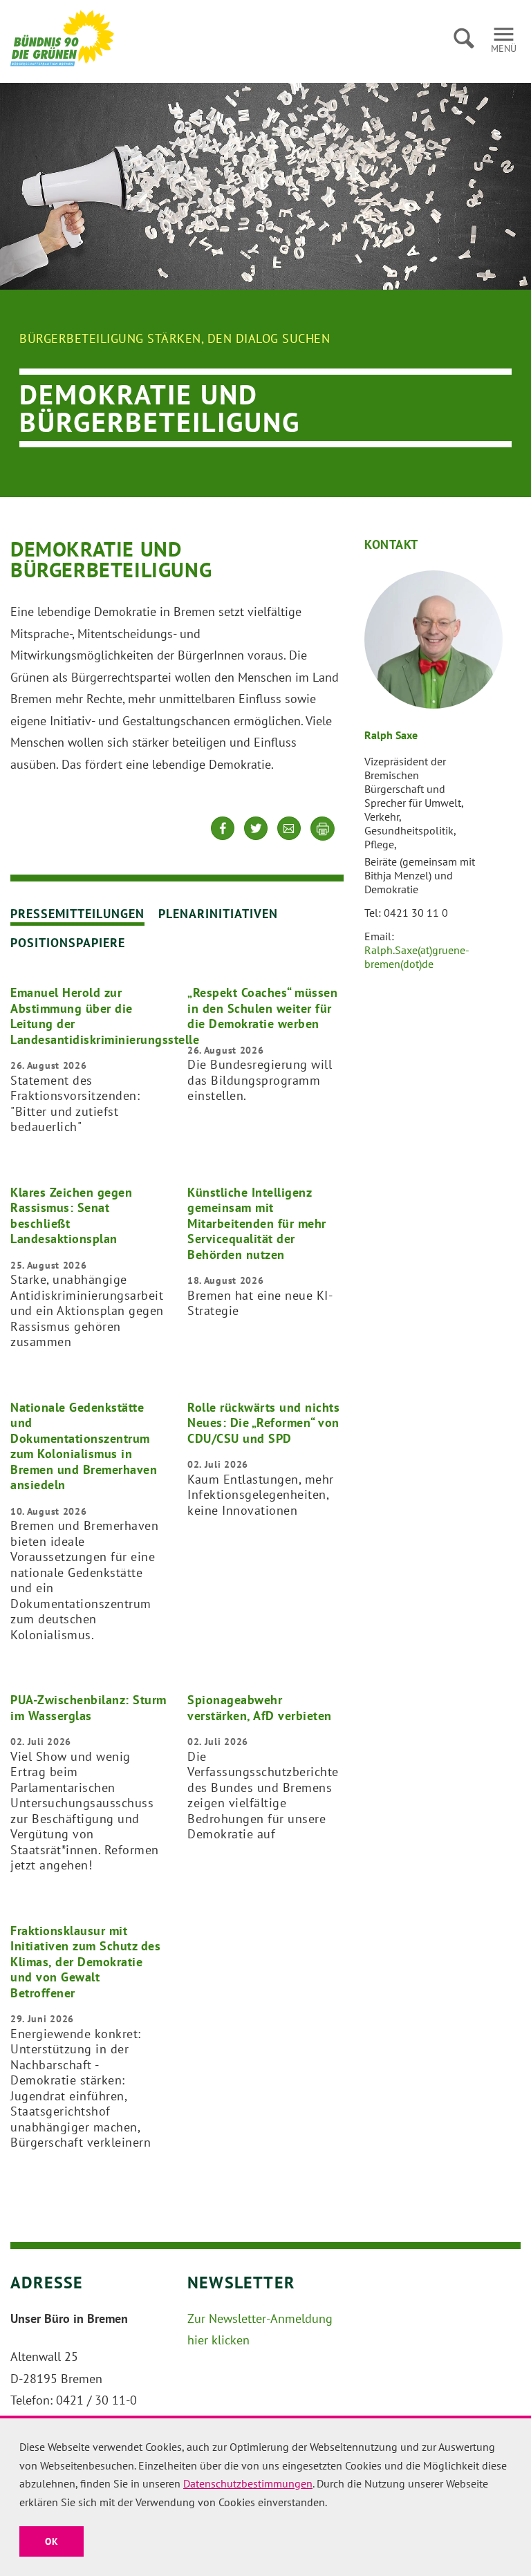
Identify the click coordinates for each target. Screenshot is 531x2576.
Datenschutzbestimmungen (248, 2483)
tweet (256, 839)
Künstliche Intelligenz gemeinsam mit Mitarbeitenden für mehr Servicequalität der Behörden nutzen (257, 1223)
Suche (464, 38)
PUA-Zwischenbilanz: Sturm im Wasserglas (88, 1708)
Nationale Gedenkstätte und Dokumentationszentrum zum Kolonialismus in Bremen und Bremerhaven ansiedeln (84, 1446)
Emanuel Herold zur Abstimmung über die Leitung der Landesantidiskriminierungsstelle (105, 1016)
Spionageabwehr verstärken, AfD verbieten (260, 1708)
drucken (323, 829)
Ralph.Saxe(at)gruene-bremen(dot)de (417, 957)
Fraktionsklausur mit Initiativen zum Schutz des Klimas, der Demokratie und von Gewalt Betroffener (85, 1962)
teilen (223, 839)
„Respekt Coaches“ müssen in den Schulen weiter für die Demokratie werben (262, 1008)
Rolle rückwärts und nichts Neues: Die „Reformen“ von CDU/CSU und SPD (263, 1423)
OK (52, 2541)
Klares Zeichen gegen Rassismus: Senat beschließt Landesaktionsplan (71, 1216)
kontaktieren (289, 839)
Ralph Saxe (391, 735)
